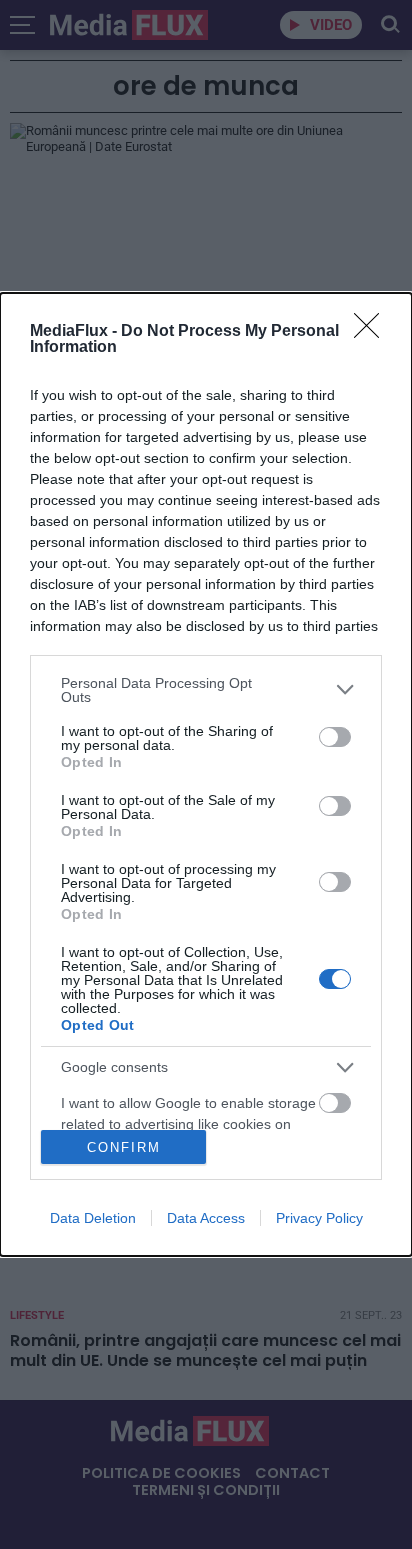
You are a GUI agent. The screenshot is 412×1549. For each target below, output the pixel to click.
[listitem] (206, 690)
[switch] (335, 737)
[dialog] (206, 775)
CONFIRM (124, 1147)
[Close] (373, 332)
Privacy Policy (319, 1218)
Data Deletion (93, 1218)
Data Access (206, 1218)
